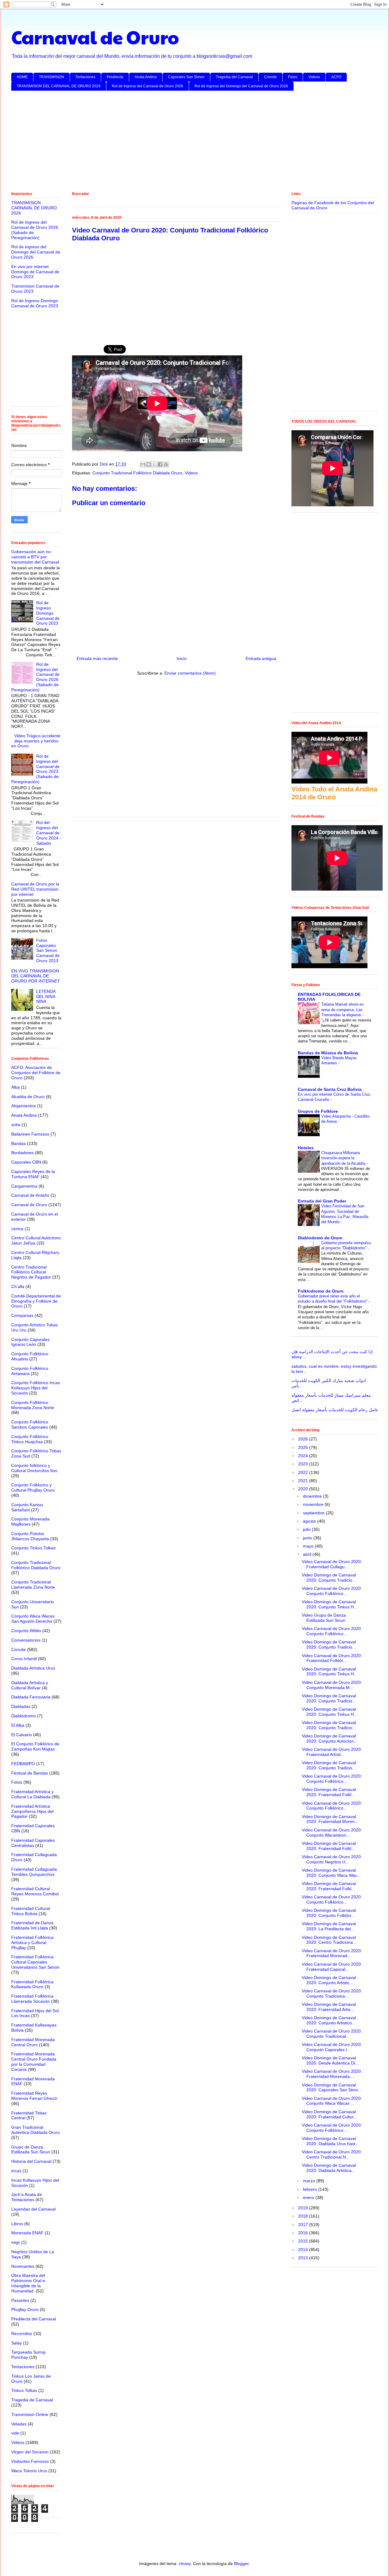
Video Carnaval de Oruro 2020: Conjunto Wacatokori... (332, 1833)
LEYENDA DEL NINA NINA (46, 997)
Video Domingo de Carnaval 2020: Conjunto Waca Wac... (331, 1873)
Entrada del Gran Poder (322, 1201)
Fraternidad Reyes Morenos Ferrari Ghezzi (34, 2096)
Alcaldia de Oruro (28, 1097)
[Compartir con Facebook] (160, 464)
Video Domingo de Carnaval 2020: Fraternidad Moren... (330, 1819)
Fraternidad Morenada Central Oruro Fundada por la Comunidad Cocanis (34, 2061)
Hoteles (306, 1148)
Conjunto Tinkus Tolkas (33, 1548)
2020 (304, 1489)
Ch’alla (18, 1286)
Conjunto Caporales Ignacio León (30, 1342)
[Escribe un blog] (149, 464)
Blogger (241, 2564)
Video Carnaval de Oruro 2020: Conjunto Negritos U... (332, 1859)
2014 (304, 2250)
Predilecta (115, 77)
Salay (17, 2343)
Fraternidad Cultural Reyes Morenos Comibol (35, 1891)
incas (16, 2171)
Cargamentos (24, 1186)
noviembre (314, 1504)
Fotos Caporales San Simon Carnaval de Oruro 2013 (48, 950)
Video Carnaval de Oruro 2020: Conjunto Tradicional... (332, 2034)
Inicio (182, 658)
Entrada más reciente (97, 658)
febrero (311, 2189)
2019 (304, 2208)
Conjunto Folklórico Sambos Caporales (30, 1424)
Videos (314, 77)
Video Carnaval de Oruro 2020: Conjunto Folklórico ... (332, 2128)
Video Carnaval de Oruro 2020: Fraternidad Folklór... (332, 1658)
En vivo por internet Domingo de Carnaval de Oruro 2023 (35, 272)
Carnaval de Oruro (95, 37)
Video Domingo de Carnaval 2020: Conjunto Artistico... (329, 2020)
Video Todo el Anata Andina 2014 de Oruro (334, 793)
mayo (309, 1546)
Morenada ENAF (27, 2233)
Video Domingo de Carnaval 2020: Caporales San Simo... (332, 2087)
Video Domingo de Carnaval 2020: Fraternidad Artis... (329, 2007)
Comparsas (22, 1315)
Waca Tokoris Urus (29, 2471)
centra (17, 1229)
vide (15, 2433)
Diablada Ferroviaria (31, 1697)
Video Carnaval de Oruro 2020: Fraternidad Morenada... (332, 2074)
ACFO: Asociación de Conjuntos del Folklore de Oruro (36, 1073)
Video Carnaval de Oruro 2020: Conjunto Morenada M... (332, 1685)
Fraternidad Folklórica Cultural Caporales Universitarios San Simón (35, 1962)
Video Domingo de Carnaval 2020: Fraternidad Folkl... (329, 1792)
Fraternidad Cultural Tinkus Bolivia (31, 1911)
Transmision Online (30, 2414)
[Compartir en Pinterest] (166, 464)
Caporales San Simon (186, 77)
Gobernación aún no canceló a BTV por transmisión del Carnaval (35, 557)
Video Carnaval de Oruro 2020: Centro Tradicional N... (332, 2154)
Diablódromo (24, 1716)
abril (308, 1554)
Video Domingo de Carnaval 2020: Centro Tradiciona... (329, 1940)
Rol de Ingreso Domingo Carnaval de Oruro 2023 (35, 303)
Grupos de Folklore (318, 1111)
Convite (270, 77)
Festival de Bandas (30, 1773)
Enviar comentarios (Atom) (190, 673)
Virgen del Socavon (30, 2452)
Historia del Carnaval (31, 2161)
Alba (15, 1087)
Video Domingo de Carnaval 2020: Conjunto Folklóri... (329, 1913)
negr (16, 2242)
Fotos (293, 77)
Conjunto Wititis (26, 1631)
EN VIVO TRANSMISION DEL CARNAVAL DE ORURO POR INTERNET (36, 976)
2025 (304, 1447)
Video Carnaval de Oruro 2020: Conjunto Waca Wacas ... (332, 2101)
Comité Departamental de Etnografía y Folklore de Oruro (36, 1301)
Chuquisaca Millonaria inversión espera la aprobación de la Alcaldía (344, 1158)
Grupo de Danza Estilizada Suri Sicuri (31, 2150)
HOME (22, 77)
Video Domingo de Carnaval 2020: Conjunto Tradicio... (329, 1578)
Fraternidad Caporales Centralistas (33, 1843)
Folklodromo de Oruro (321, 1291)
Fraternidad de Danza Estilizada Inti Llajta (32, 1925)
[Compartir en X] (154, 464)
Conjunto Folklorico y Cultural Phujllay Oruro (33, 1487)
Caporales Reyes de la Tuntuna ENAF (33, 1174)
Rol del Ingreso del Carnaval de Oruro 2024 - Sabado (49, 833)
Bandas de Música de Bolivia (328, 1053)
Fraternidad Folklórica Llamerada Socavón (32, 1999)
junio (308, 1538)
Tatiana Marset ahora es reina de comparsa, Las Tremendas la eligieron (343, 1010)
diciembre (313, 1496)
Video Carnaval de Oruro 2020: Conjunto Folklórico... (332, 1591)
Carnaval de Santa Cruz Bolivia (330, 1089)
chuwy (185, 2564)
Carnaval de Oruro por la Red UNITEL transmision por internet (35, 889)
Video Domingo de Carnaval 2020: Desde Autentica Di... (330, 2060)
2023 (304, 1464)
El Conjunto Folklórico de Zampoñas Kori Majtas (35, 1746)
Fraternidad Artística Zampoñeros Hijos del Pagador (32, 1811)
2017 (304, 2225)
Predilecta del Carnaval (34, 2319)
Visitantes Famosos (30, 2461)
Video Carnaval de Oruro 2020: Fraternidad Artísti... (332, 1752)
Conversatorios (26, 1640)
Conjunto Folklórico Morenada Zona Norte (33, 1405)
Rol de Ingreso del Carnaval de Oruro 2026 (148, 86)
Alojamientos (24, 1106)
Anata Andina (24, 1115)
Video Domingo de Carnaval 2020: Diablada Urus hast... (330, 2141)
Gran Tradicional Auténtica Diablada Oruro (36, 2130)
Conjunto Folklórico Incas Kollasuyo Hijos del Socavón (36, 1388)
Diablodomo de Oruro (320, 1238)
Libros (17, 2224)
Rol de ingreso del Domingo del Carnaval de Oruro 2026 (241, 86)
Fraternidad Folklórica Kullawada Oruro (32, 1984)
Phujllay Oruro (25, 2309)
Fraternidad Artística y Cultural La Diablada (32, 1794)
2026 (304, 1439)
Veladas (19, 2424)
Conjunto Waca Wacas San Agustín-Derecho (33, 1619)
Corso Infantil (24, 1659)
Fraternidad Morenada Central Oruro (33, 2042)
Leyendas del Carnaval (33, 2209)
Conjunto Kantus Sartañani (27, 1507)
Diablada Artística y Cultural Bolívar (30, 1685)
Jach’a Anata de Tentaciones (27, 2197)
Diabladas (21, 1706)
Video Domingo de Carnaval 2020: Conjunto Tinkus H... (330, 1604)
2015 (304, 2241)
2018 (304, 2216)
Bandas (19, 1143)
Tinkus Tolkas (24, 2390)
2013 (304, 2258)
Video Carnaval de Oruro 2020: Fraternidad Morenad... (332, 1953)
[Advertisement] (194, 142)
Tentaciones (85, 77)
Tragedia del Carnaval (234, 77)
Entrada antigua (261, 658)
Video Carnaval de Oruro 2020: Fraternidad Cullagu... (332, 1564)
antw (16, 1125)
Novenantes (23, 2266)
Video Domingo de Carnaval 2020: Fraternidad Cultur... (329, 2114)
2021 (304, 1481)
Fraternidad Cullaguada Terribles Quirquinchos (34, 1872)
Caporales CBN (26, 1162)
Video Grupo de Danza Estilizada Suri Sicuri (324, 1618)
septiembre (314, 1513)
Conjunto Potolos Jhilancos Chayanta (30, 1536)
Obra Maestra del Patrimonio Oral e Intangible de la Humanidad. (28, 2283)
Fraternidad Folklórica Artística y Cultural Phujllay (32, 1942)
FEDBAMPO (23, 1764)
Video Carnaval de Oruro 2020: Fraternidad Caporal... (332, 1967)
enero (309, 2197)
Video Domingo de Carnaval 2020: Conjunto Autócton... (330, 1738)
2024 (304, 1456)
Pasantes (20, 2300)
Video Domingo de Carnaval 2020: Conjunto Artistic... (329, 1980)
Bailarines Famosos (30, 1134)
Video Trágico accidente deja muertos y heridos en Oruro (36, 741)
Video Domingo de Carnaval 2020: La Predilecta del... (329, 1926)
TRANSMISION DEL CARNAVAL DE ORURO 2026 (59, 86)
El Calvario (22, 1735)
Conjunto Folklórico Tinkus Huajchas (30, 1439)
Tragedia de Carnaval (32, 2400)
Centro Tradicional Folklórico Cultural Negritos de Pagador (31, 1272)
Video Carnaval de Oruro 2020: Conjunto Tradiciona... (332, 1993)
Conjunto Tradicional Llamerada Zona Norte (33, 1585)
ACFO (336, 77)
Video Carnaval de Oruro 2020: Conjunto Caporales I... (332, 2047)
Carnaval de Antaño (30, 1195)
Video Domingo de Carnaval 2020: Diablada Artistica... (329, 2168)
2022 (304, 1472)
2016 (304, 2233)
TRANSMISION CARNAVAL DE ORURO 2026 (34, 208)
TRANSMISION (52, 77)
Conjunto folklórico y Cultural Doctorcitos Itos (34, 1468)
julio (307, 1529)
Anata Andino (146, 77)
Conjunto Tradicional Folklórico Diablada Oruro (137, 473)
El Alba (18, 1725)
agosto (310, 1521)
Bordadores (22, 1153)
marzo (310, 2181)
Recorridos (22, 2333)
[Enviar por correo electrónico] (143, 464)
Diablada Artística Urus (33, 1668)
